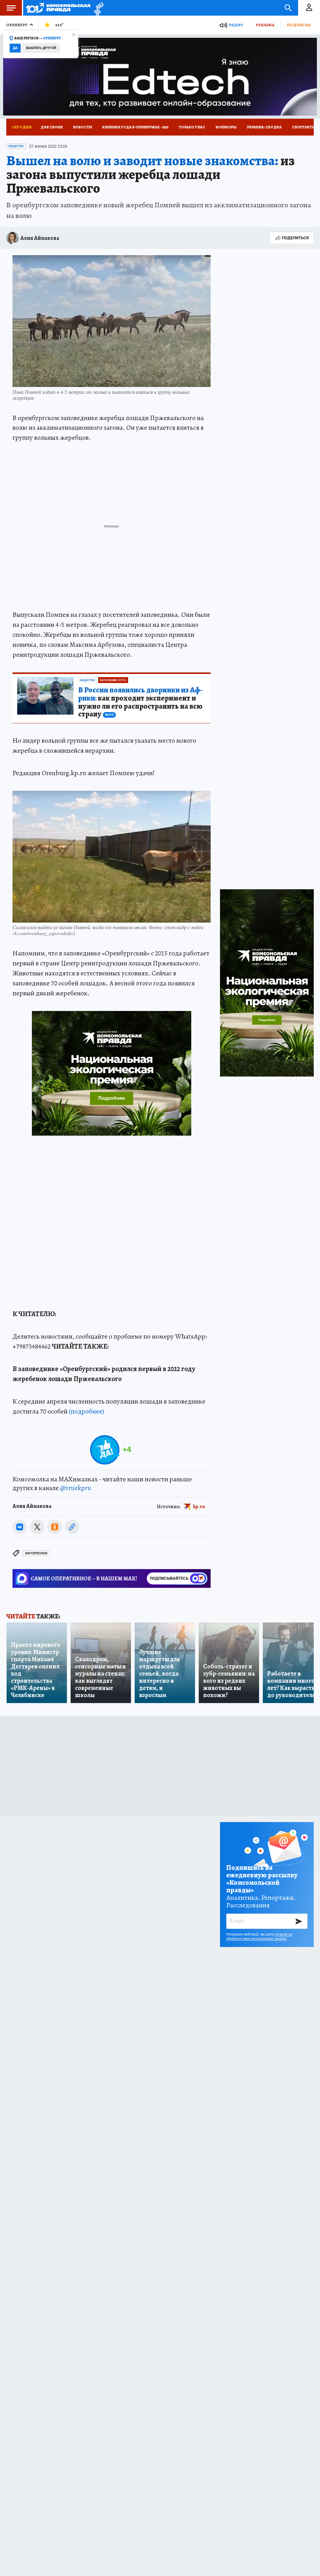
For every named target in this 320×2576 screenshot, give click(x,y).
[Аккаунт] (309, 8)
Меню (11, 8)
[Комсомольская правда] (58, 8)
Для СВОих (52, 127)
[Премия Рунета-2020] (97, 8)
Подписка (299, 25)
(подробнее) (86, 1411)
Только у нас (192, 127)
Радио (236, 25)
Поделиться (295, 238)
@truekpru (76, 1488)
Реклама (265, 25)
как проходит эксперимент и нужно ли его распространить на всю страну (140, 702)
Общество (16, 146)
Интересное (36, 1553)
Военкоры (226, 127)
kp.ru (199, 1506)
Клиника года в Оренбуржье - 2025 (135, 127)
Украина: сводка (264, 127)
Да (15, 48)
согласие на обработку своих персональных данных (259, 1936)
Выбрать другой (41, 48)
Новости (82, 127)
